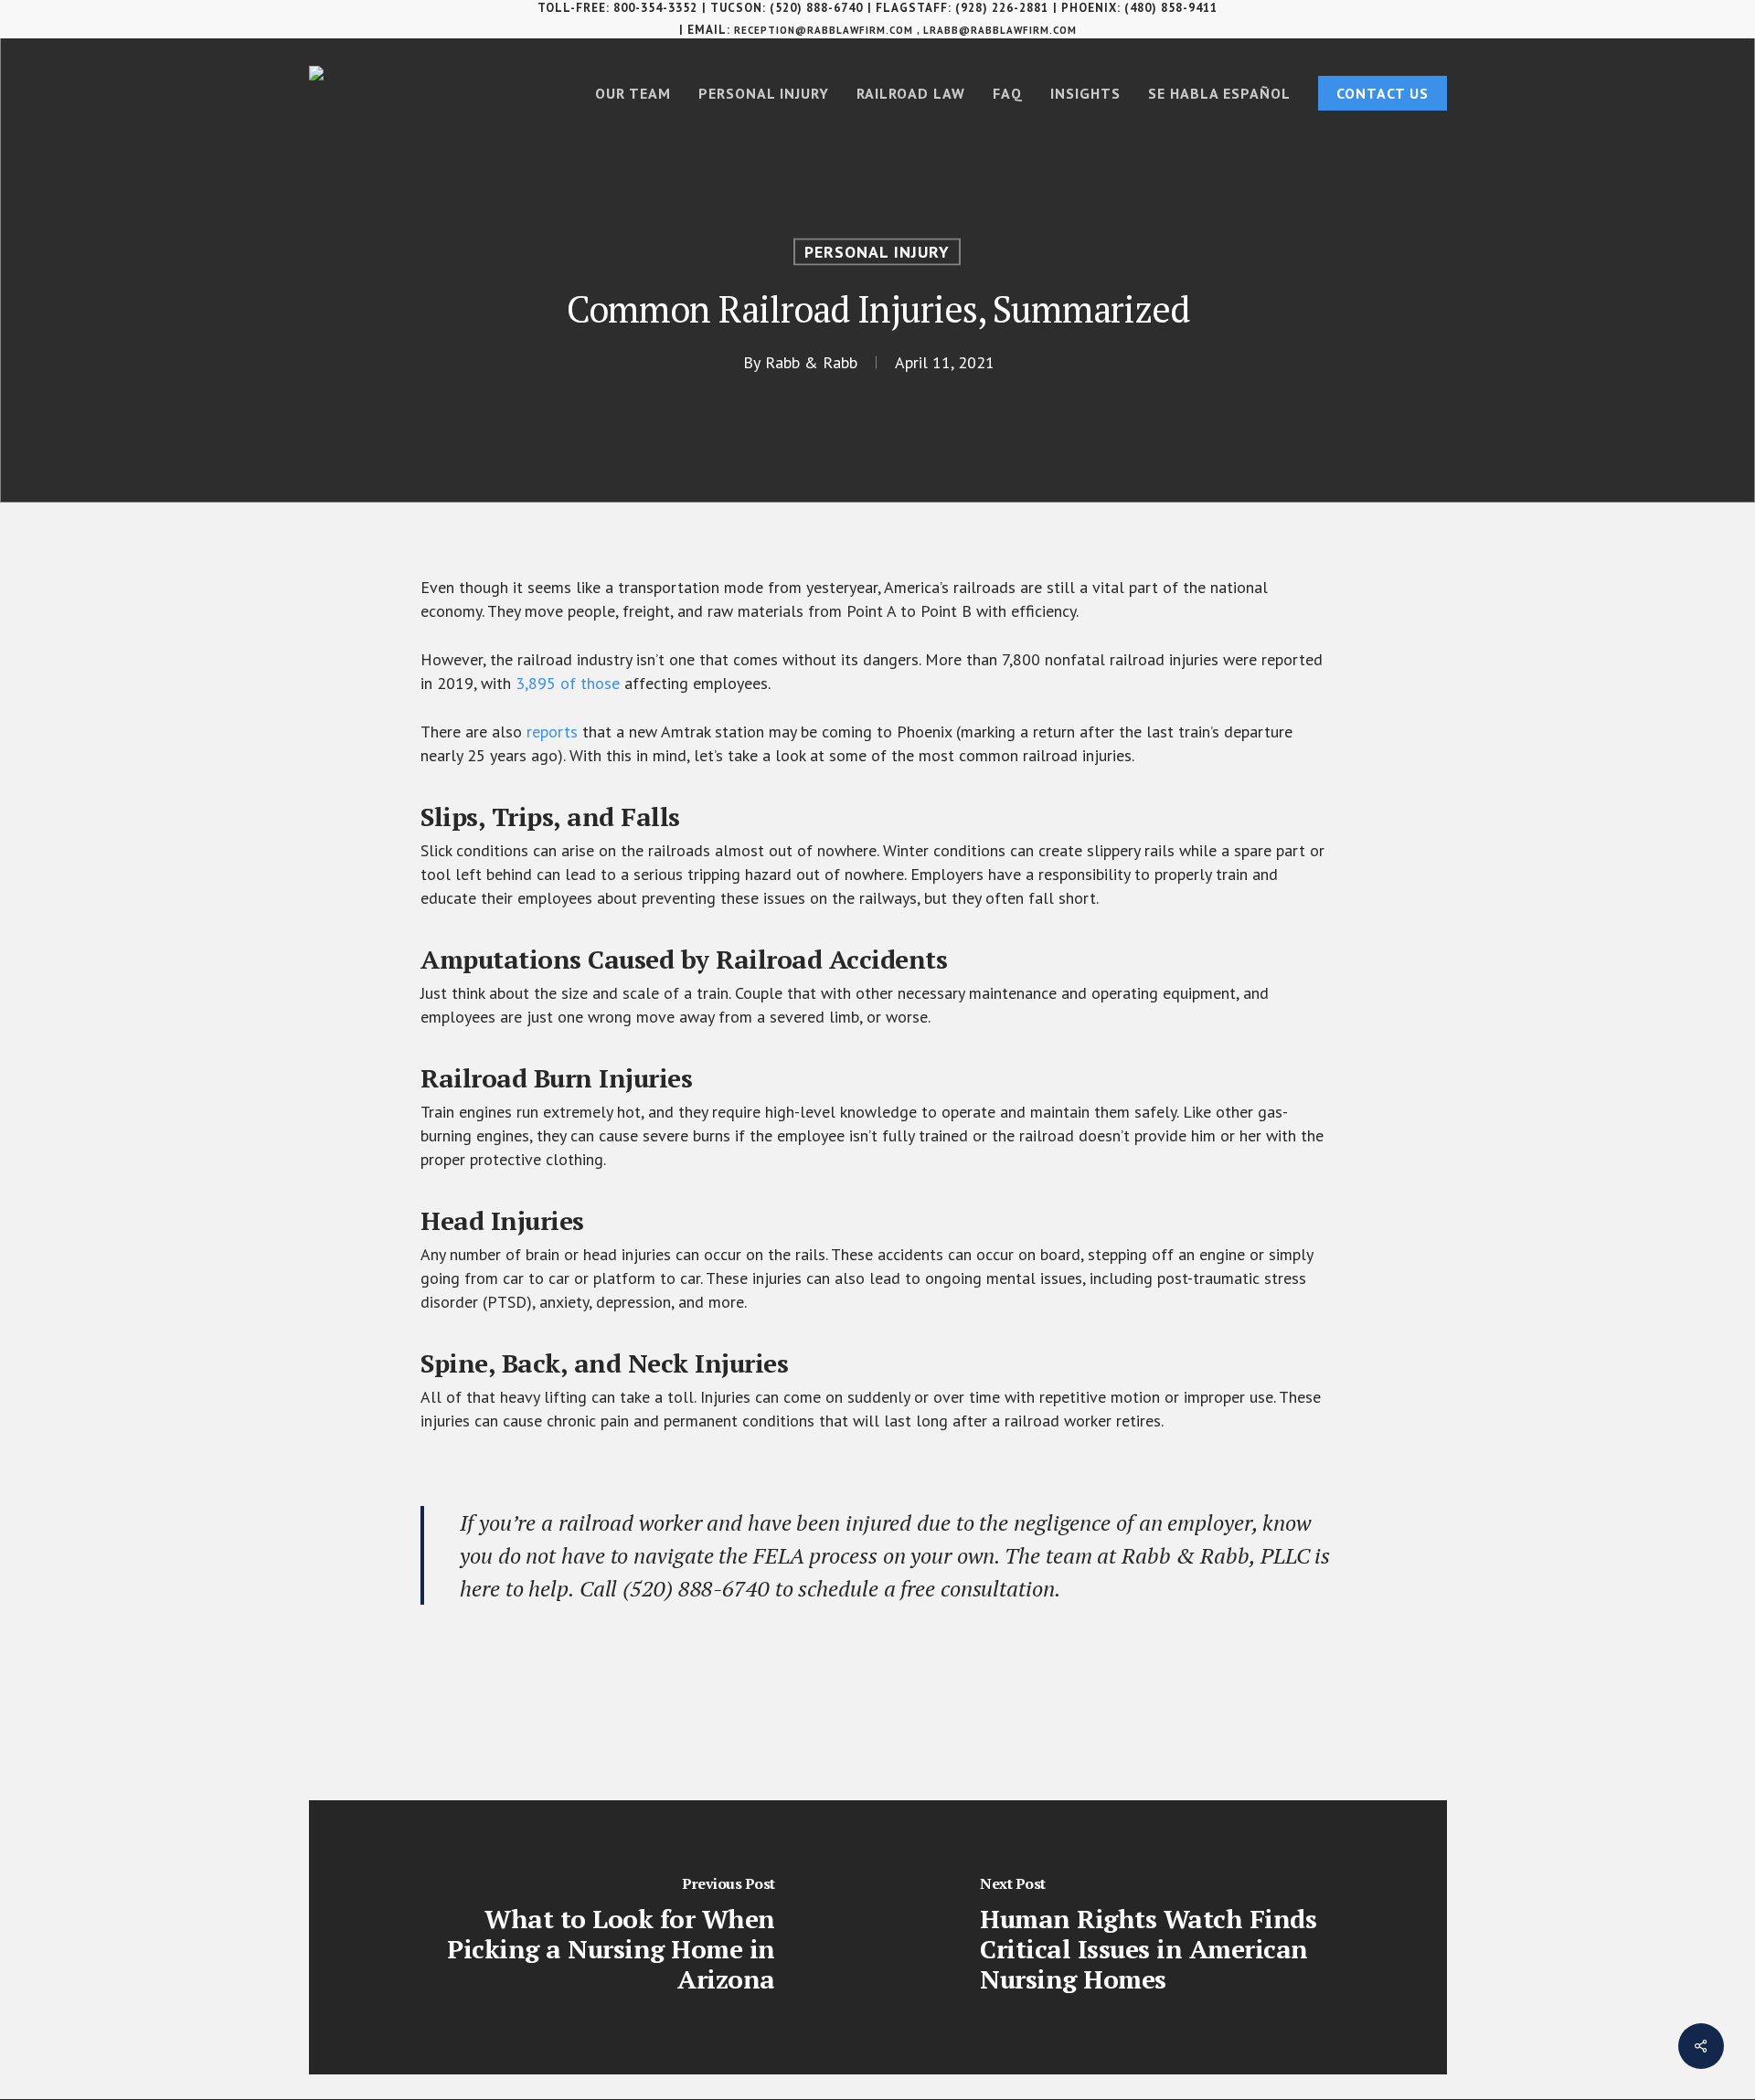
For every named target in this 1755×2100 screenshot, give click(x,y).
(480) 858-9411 (1171, 8)
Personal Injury (877, 252)
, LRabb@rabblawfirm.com (997, 30)
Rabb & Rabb (811, 362)
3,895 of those (568, 683)
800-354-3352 (655, 8)
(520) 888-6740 (816, 8)
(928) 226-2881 (1002, 8)
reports (552, 732)
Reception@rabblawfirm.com (824, 30)
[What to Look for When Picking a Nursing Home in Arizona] (594, 1937)
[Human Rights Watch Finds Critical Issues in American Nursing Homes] (1162, 1937)
